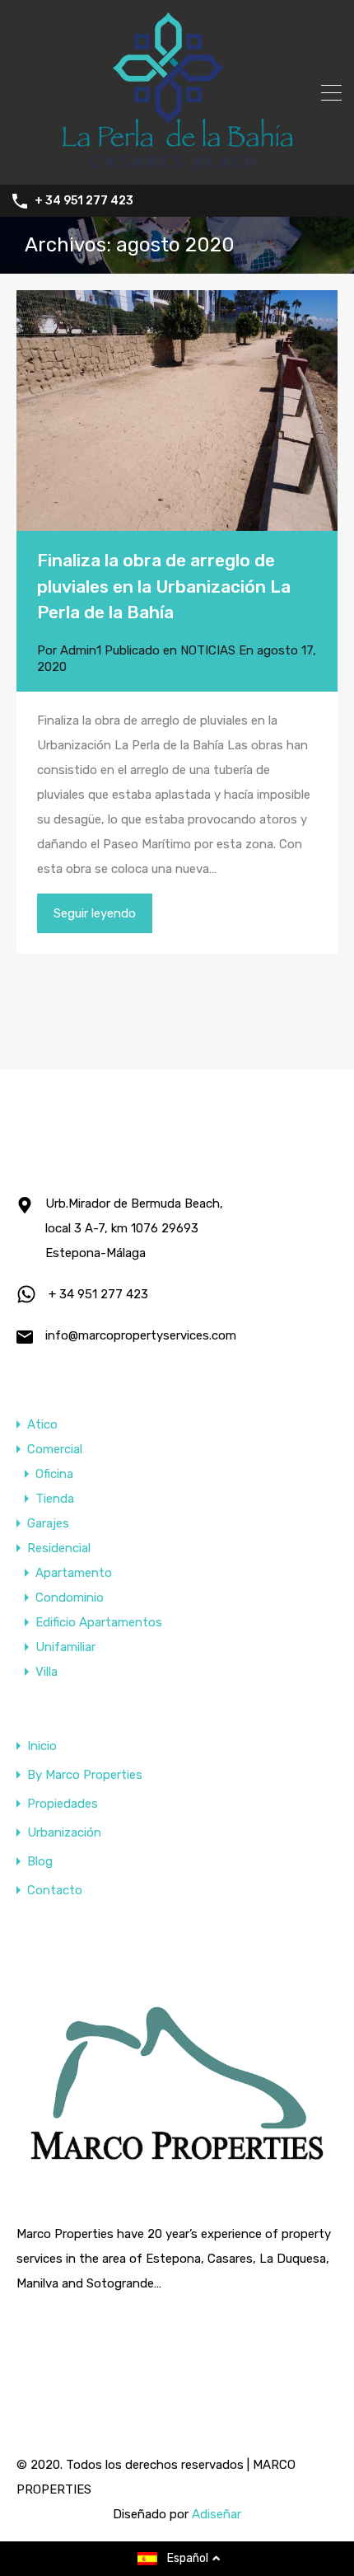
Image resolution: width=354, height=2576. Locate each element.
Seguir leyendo (95, 913)
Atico (42, 1424)
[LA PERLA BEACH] (177, 165)
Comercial (55, 1449)
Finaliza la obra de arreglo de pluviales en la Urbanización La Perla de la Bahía (164, 586)
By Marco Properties (85, 1775)
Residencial (59, 1548)
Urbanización (64, 1833)
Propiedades (63, 1804)
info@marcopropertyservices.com (141, 1335)
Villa (47, 1672)
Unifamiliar (65, 1647)
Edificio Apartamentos (99, 1622)
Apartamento (74, 1573)
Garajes (48, 1523)
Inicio (42, 1746)
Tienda (55, 1499)
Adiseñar (217, 2514)
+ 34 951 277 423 (84, 201)
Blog (40, 1862)
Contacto (55, 1891)
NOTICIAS (208, 650)
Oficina (54, 1474)
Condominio (70, 1598)
